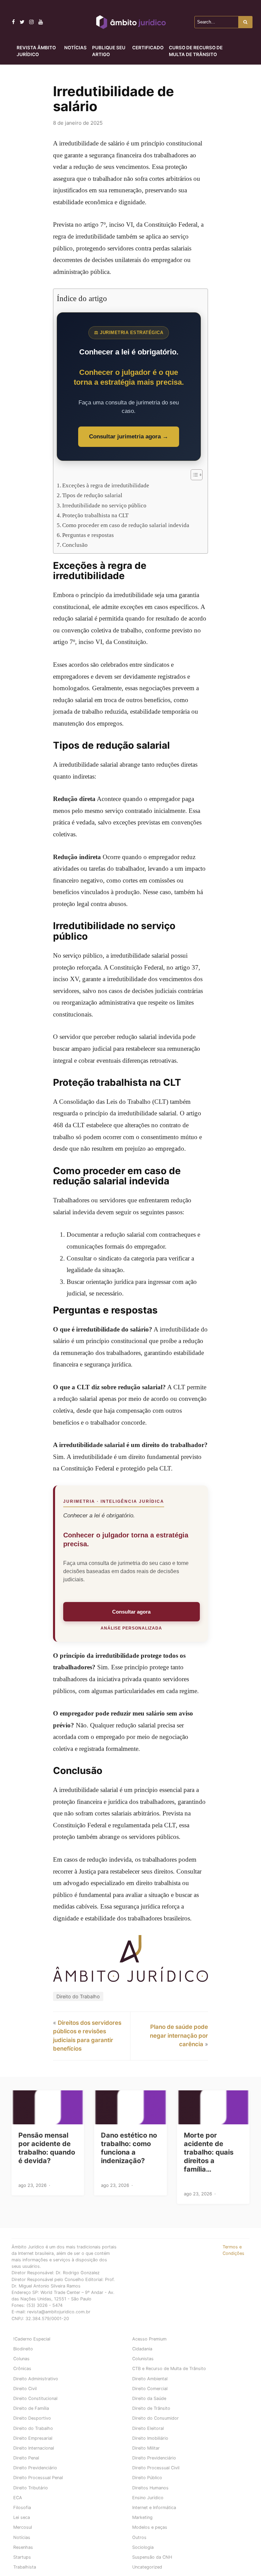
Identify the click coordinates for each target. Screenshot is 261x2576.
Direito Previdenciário (154, 2458)
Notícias (75, 48)
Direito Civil (25, 2389)
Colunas (21, 2359)
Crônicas (22, 2369)
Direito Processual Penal (38, 2478)
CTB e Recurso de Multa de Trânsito (169, 2369)
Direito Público (147, 2478)
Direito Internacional (34, 2448)
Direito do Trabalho (78, 1996)
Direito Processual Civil (156, 2468)
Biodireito (23, 2349)
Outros (139, 2537)
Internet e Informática (154, 2508)
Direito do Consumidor (155, 2418)
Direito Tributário (31, 2488)
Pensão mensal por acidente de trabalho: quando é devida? (47, 2148)
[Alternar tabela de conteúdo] (193, 475)
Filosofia (22, 2508)
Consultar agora (131, 1612)
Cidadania (142, 2349)
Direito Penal (26, 2458)
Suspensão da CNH (152, 2557)
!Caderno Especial (32, 2339)
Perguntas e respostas (88, 535)
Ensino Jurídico (148, 2498)
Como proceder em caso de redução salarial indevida (126, 525)
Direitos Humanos (150, 2488)
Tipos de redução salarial (92, 495)
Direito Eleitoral (148, 2428)
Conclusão (75, 545)
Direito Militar (146, 2448)
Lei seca (22, 2517)
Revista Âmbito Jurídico (36, 51)
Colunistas (143, 2359)
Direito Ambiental (150, 2379)
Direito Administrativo (36, 2379)
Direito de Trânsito (151, 2408)
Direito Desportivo (32, 2418)
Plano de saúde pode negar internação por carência (179, 2035)
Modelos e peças (150, 2527)
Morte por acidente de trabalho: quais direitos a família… (209, 2152)
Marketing (142, 2517)
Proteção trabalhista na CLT (95, 515)
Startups (22, 2557)
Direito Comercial (150, 2389)
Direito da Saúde (149, 2398)
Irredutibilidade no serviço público (104, 506)
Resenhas (23, 2547)
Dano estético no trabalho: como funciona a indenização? (129, 2148)
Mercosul (23, 2527)
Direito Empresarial (33, 2438)
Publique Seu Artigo (109, 51)
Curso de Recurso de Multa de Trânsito (196, 51)
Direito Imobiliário (150, 2438)
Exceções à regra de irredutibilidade (106, 485)
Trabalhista (25, 2567)
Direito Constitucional (35, 2398)
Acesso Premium (149, 2339)
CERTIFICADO (148, 48)
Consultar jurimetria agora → (129, 437)
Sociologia (143, 2547)
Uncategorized (147, 2567)
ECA (18, 2498)
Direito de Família (31, 2408)
